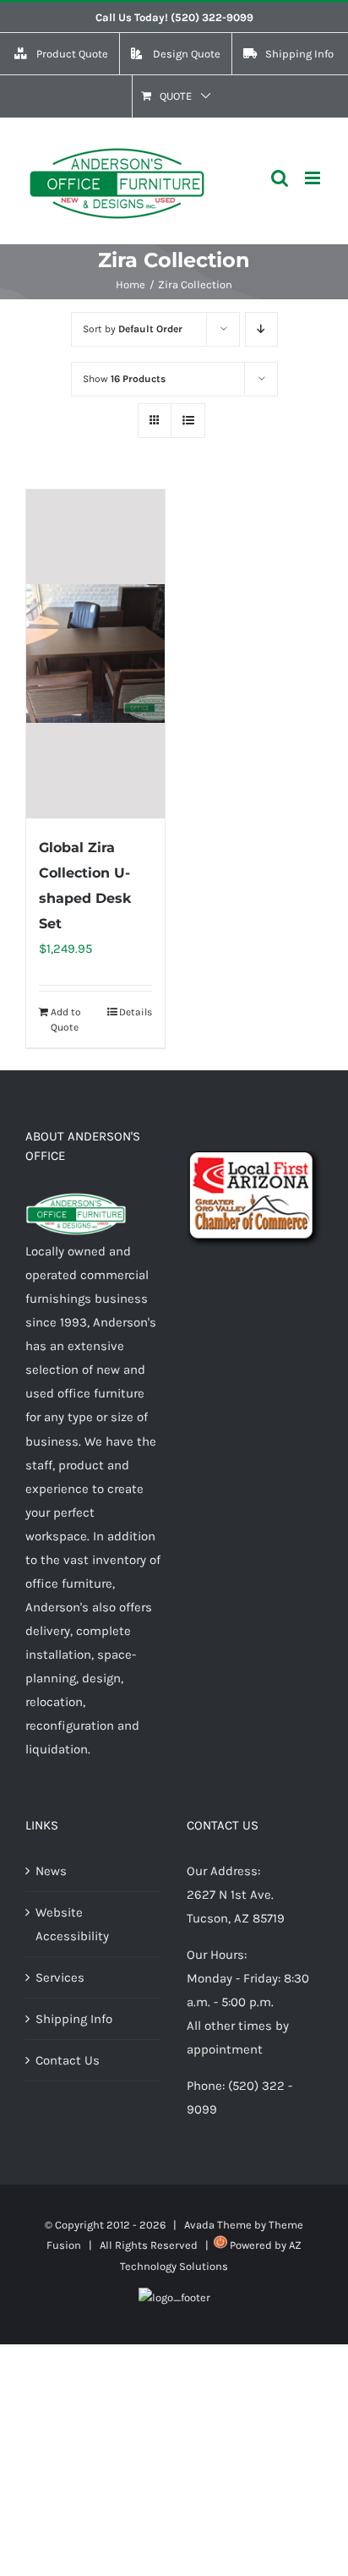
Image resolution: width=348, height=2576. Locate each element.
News (51, 1871)
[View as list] (188, 421)
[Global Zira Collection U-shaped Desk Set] (95, 654)
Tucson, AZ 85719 (236, 1918)
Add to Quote (66, 1020)
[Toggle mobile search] (280, 178)
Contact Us (68, 2060)
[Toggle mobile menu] (314, 178)
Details (136, 1012)
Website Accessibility (72, 1924)
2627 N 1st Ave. (230, 1895)
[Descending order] (261, 329)
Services (60, 1977)
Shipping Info (74, 2019)
